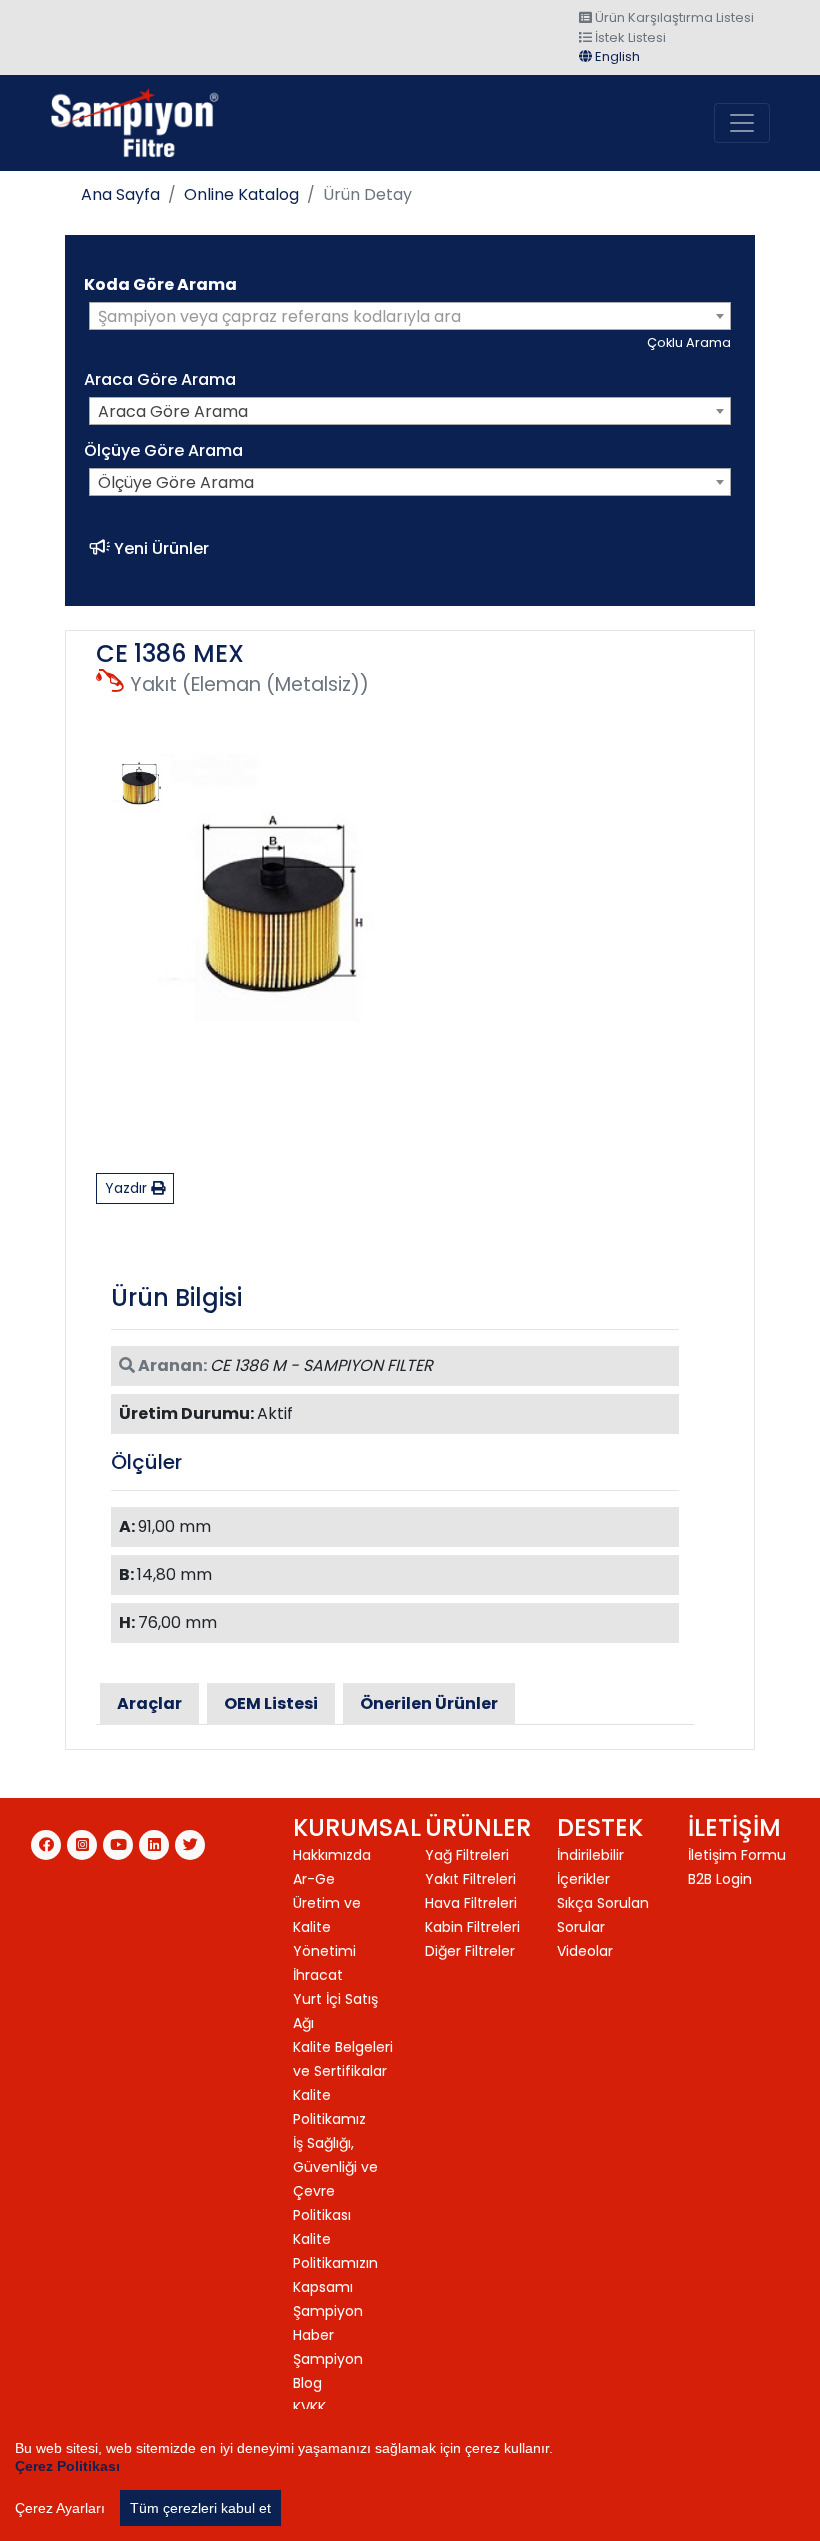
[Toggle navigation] (742, 123)
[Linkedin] (154, 1845)
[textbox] (410, 317)
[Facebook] (46, 1845)
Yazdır (128, 1188)
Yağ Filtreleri (467, 1855)
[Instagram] (82, 1845)
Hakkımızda (332, 1855)
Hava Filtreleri (471, 1903)
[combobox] (410, 316)
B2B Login (720, 1879)
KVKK (309, 2407)
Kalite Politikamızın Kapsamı (335, 2263)
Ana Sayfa (120, 194)
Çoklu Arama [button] (689, 342)
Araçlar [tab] (149, 1703)
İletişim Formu (737, 1855)
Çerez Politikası (67, 2466)
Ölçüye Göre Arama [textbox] (176, 482)
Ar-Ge (314, 1879)
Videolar (585, 1951)
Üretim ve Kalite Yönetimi (327, 1927)
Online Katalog (241, 194)
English (616, 56)
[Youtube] (118, 1845)
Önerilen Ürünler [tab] (429, 1703)
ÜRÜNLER (478, 1827)
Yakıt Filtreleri (470, 1879)
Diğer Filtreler (470, 1951)
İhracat (318, 1975)
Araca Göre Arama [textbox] (173, 411)
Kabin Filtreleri (472, 1927)
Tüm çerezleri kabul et (200, 2508)
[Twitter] (190, 1845)
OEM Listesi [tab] (271, 1703)
